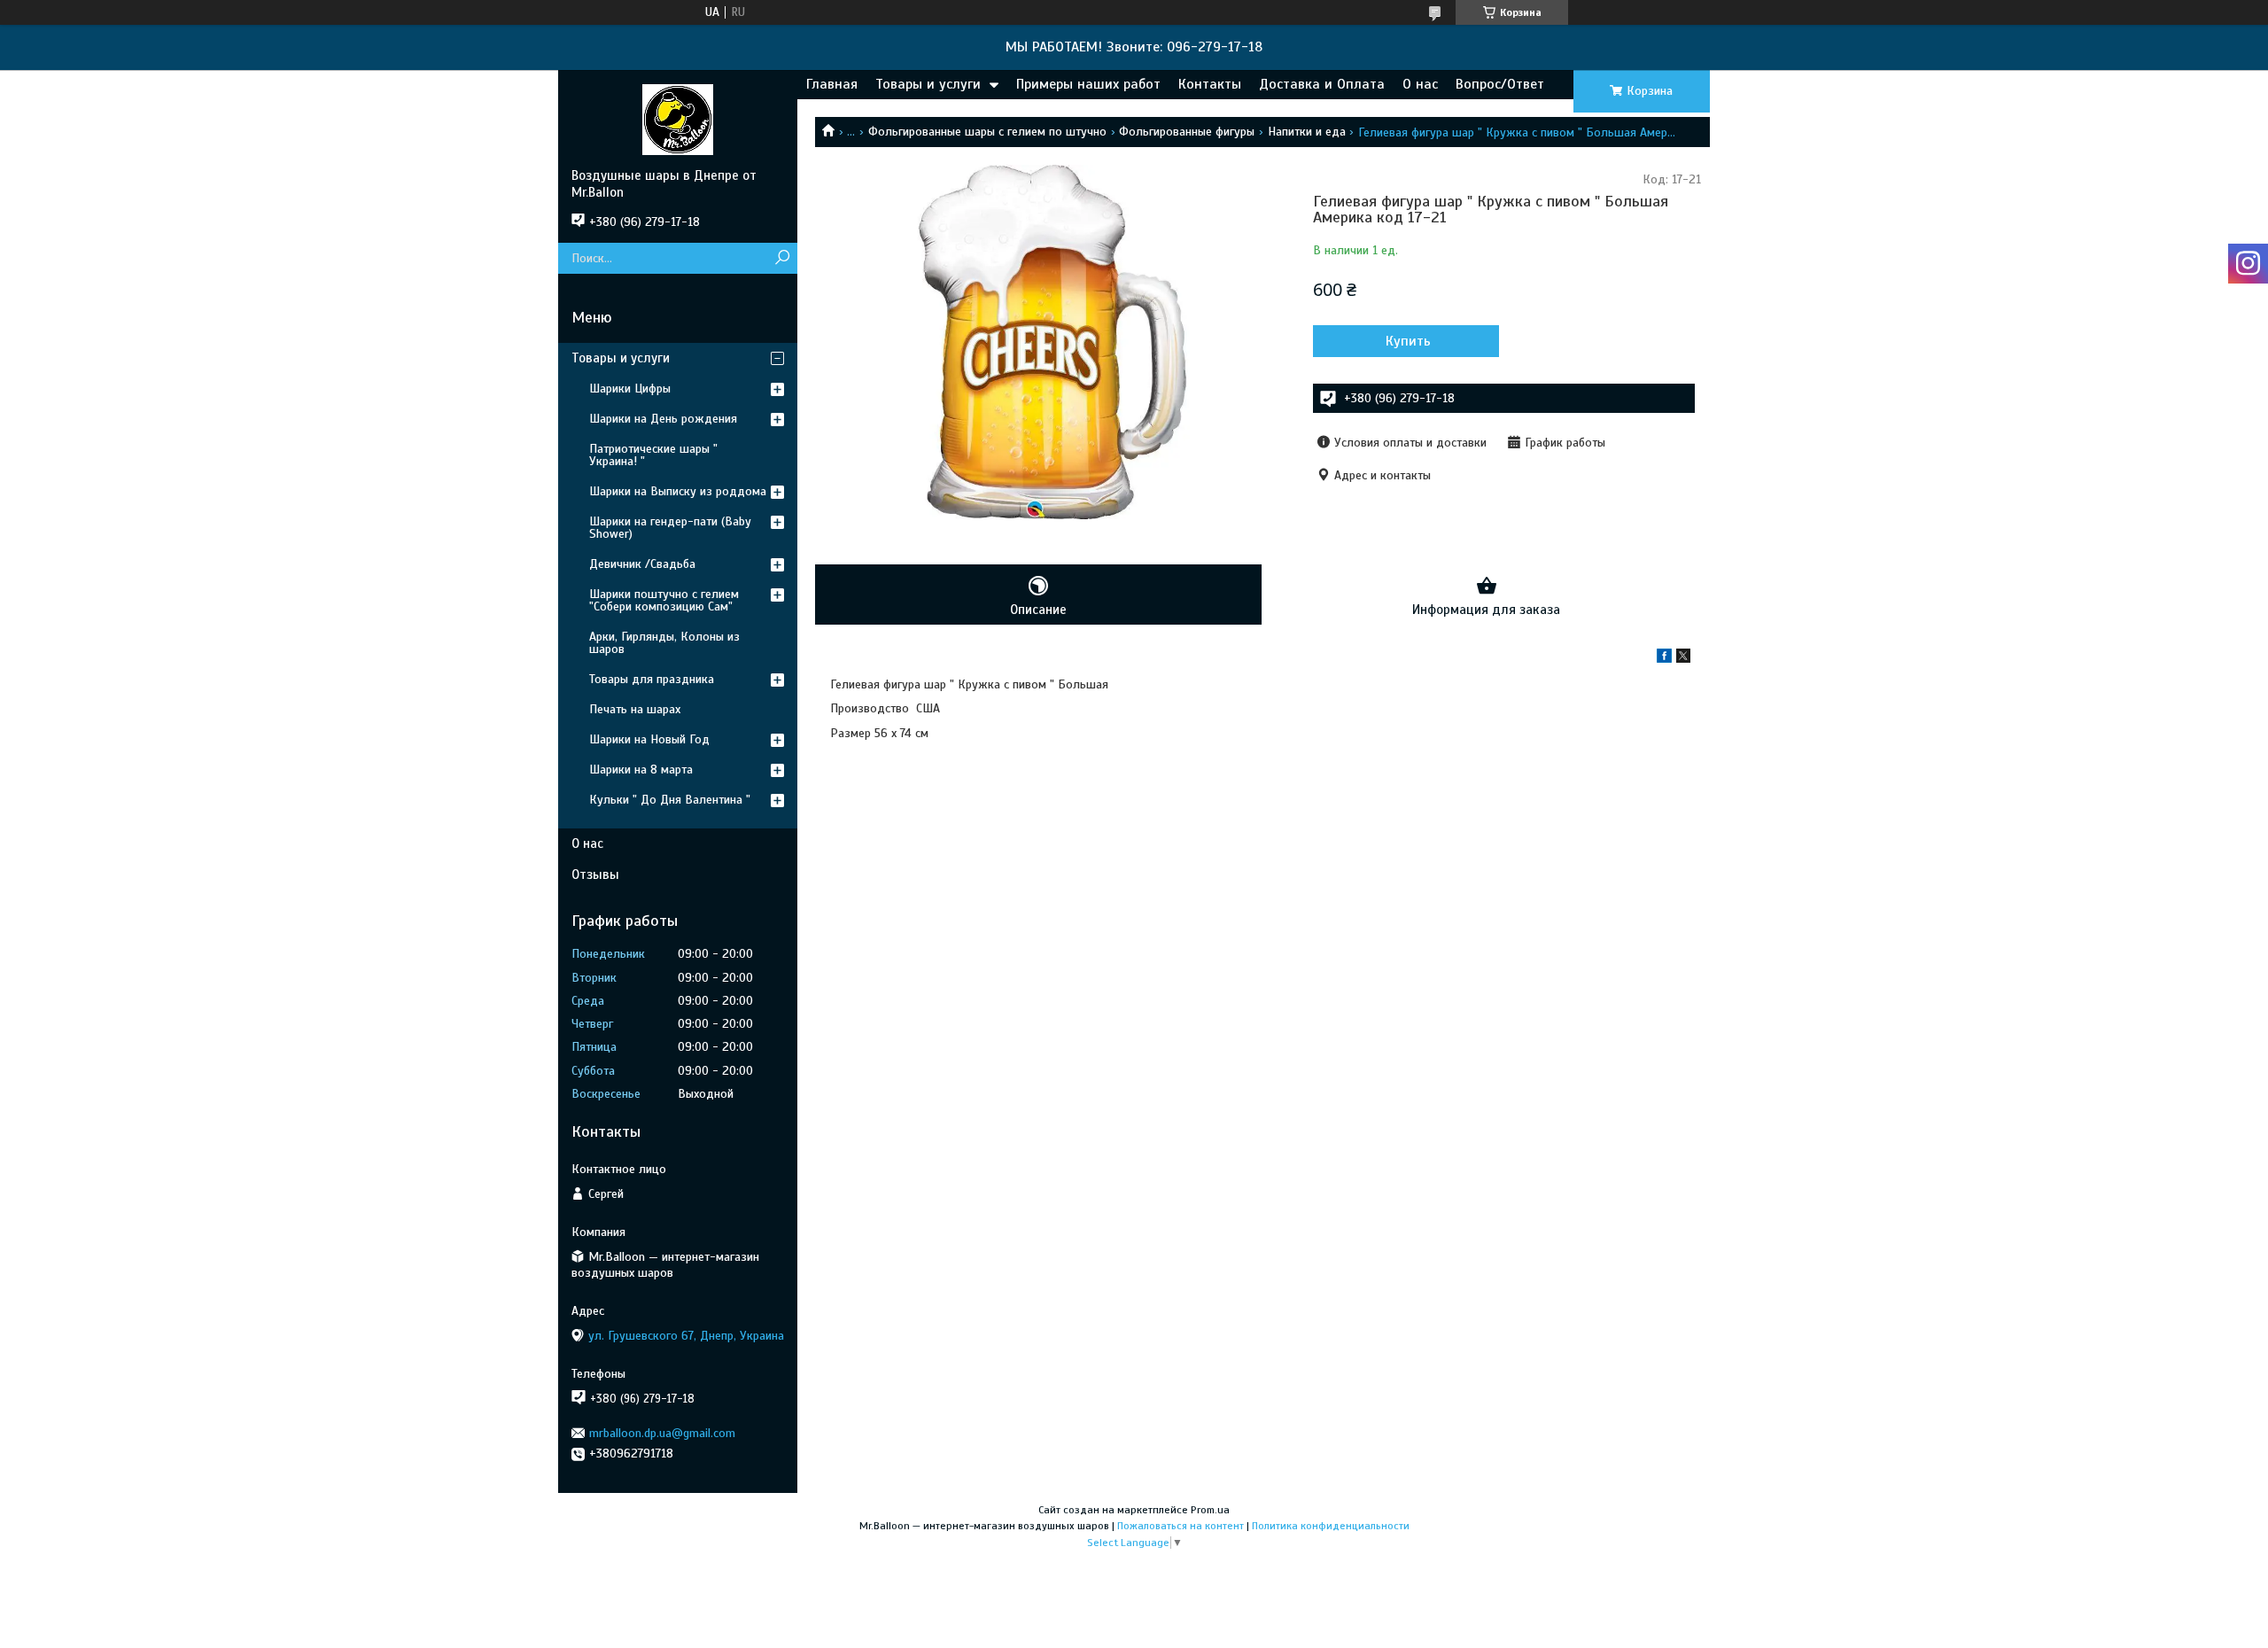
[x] (1683, 659)
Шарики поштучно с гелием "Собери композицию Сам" (664, 600)
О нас (1420, 84)
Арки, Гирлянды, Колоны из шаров (664, 643)
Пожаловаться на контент (1181, 1526)
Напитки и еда (1307, 132)
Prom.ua (1210, 1510)
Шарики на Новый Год (649, 739)
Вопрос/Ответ (1500, 84)
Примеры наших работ (1088, 84)
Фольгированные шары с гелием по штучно (987, 132)
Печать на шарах (635, 709)
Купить (1408, 341)
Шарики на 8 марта (641, 770)
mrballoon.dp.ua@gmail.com (662, 1433)
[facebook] (1664, 659)
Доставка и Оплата (1322, 84)
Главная (832, 84)
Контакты (1210, 84)
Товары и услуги (928, 84)
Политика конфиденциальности (1331, 1526)
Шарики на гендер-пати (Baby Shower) (670, 528)
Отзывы (595, 875)
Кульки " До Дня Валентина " (670, 800)
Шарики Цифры (630, 389)
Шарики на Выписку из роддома (678, 491)
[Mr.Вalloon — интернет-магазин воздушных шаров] (678, 119)
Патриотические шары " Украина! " (653, 455)
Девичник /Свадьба (642, 564)
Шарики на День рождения (663, 419)
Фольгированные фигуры (1187, 132)
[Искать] (782, 258)
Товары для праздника (652, 679)
